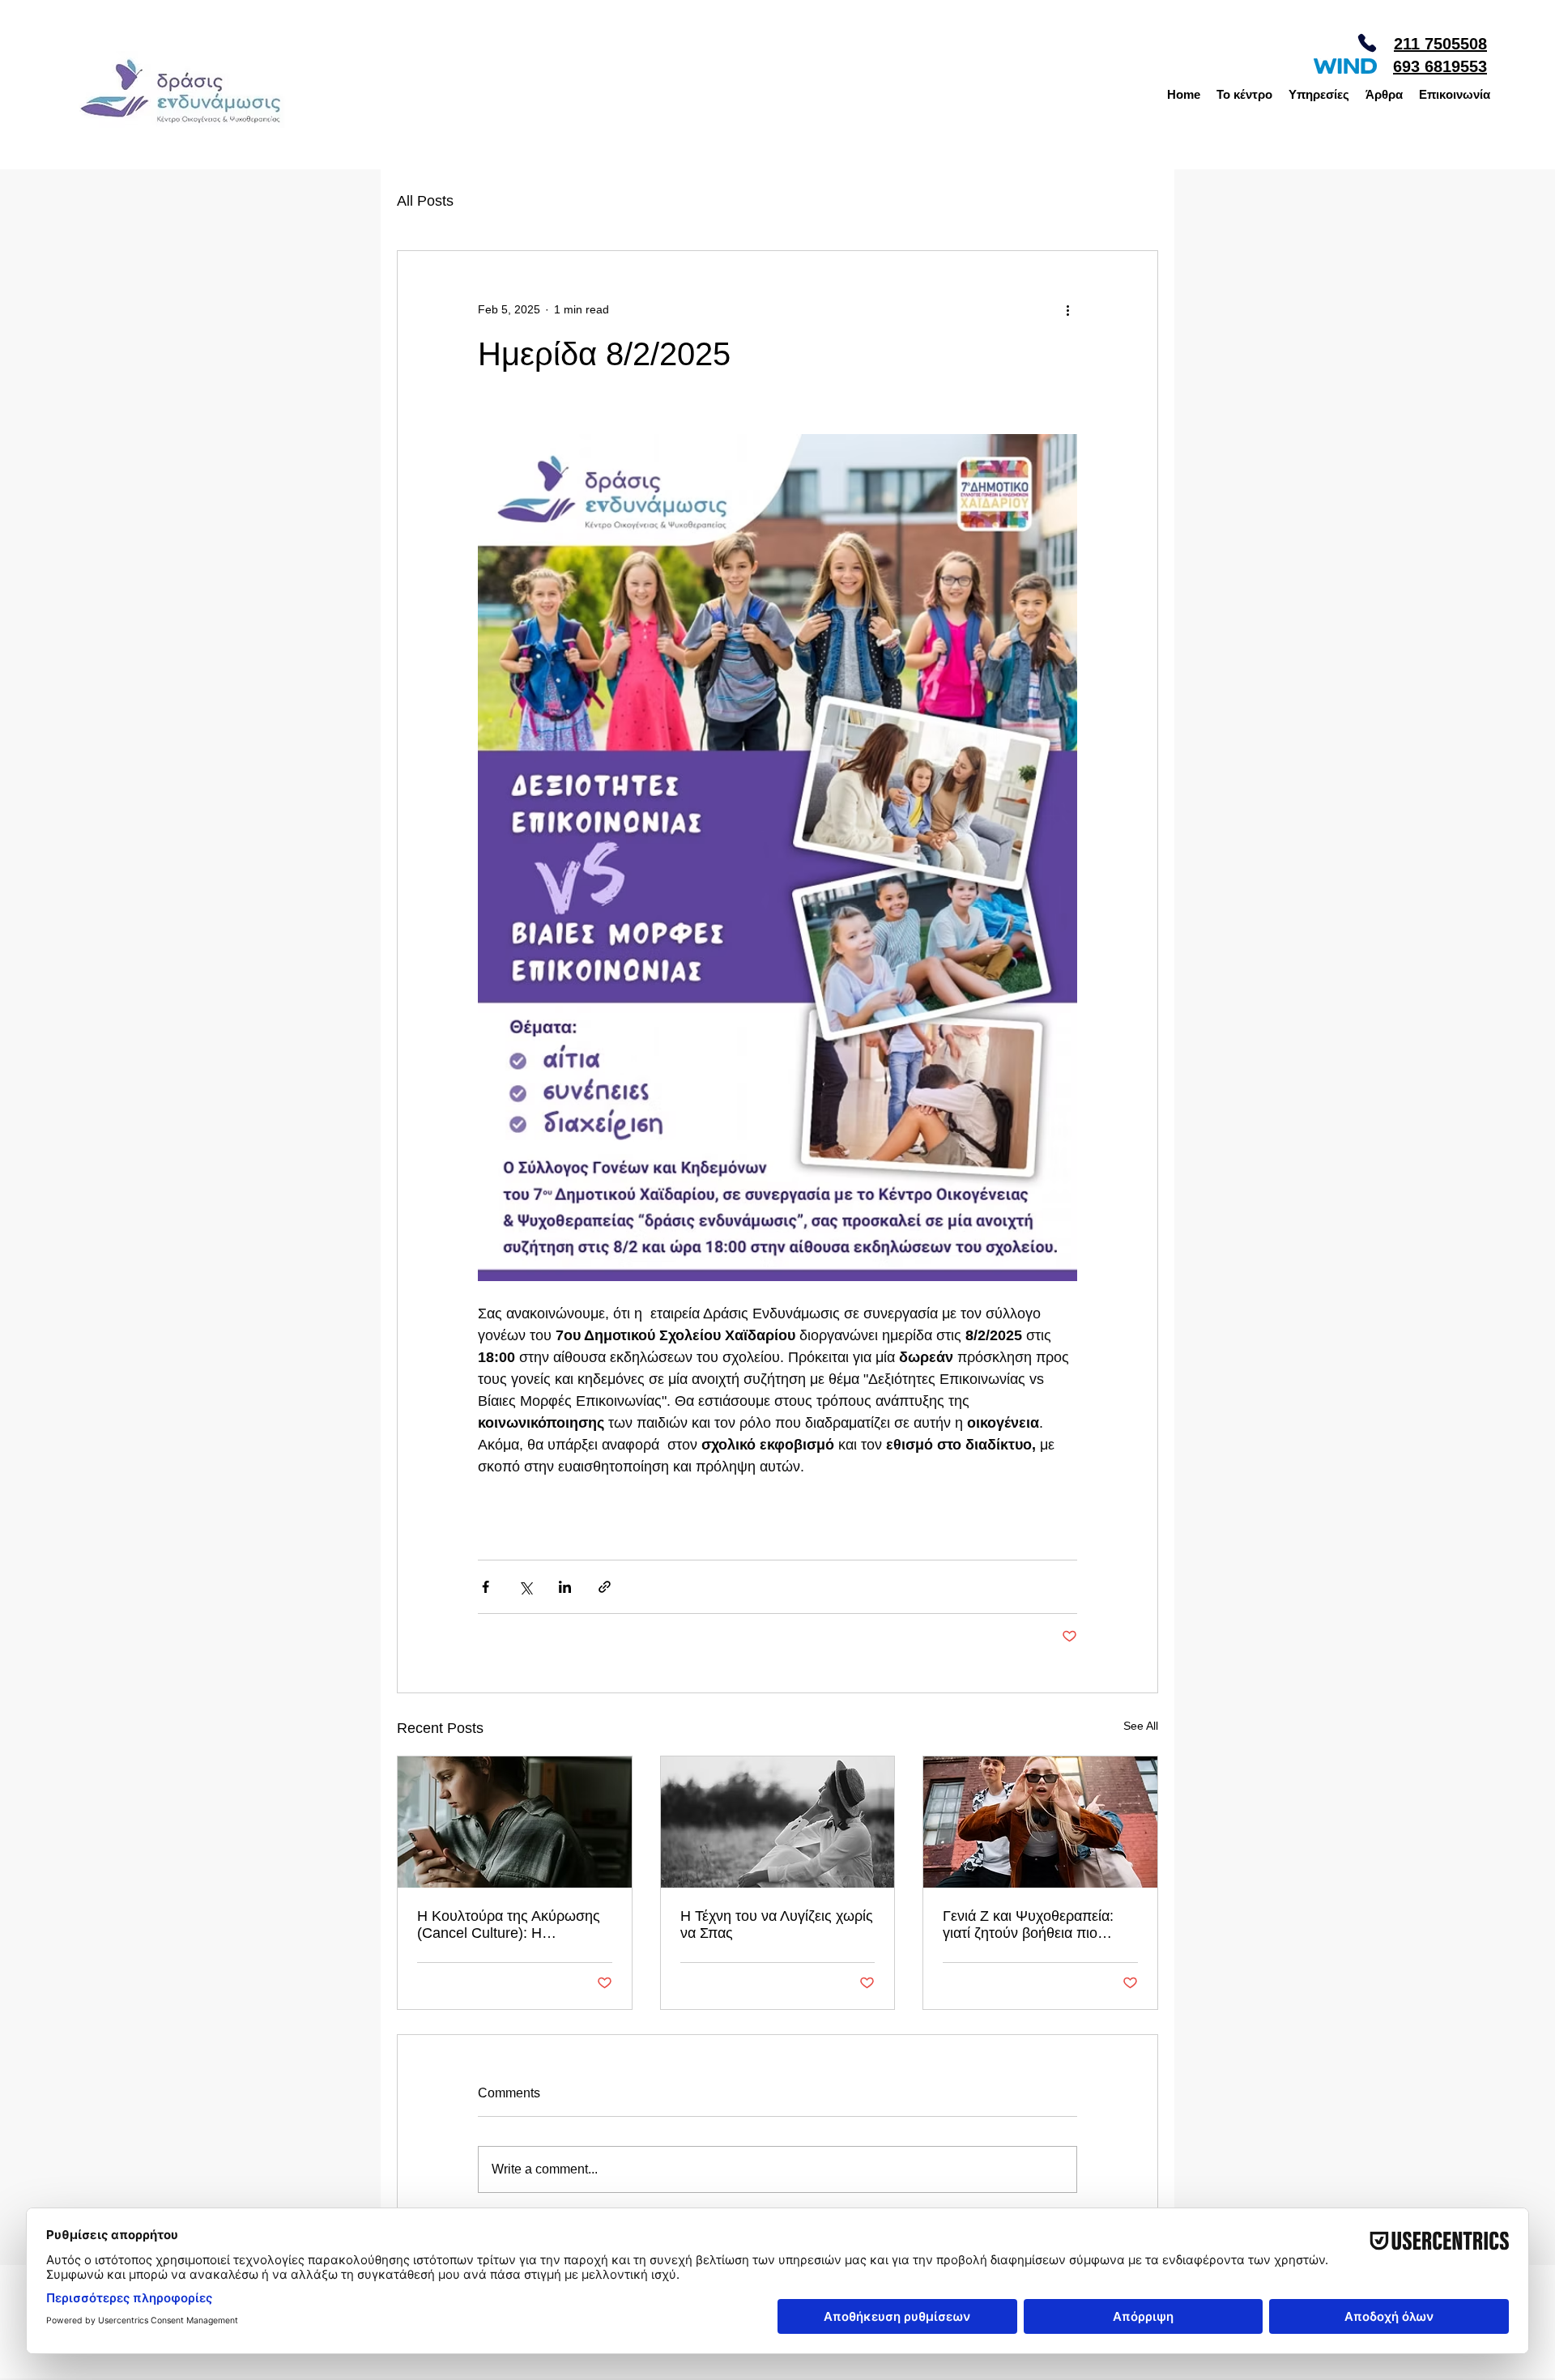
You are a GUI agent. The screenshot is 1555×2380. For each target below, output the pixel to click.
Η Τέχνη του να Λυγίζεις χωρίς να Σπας (777, 1924)
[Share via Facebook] (486, 1587)
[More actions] (1067, 309)
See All (1141, 1726)
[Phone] (1367, 43)
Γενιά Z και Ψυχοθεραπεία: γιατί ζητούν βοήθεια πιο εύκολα (1028, 1925)
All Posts (425, 201)
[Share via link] (605, 1587)
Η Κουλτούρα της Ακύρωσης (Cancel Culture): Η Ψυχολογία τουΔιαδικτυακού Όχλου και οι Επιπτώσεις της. (511, 1925)
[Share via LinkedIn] (565, 1587)
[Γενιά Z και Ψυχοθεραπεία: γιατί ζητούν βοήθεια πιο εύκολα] (1040, 1822)
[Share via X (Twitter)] (525, 1587)
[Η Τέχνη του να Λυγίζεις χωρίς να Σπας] (778, 1822)
